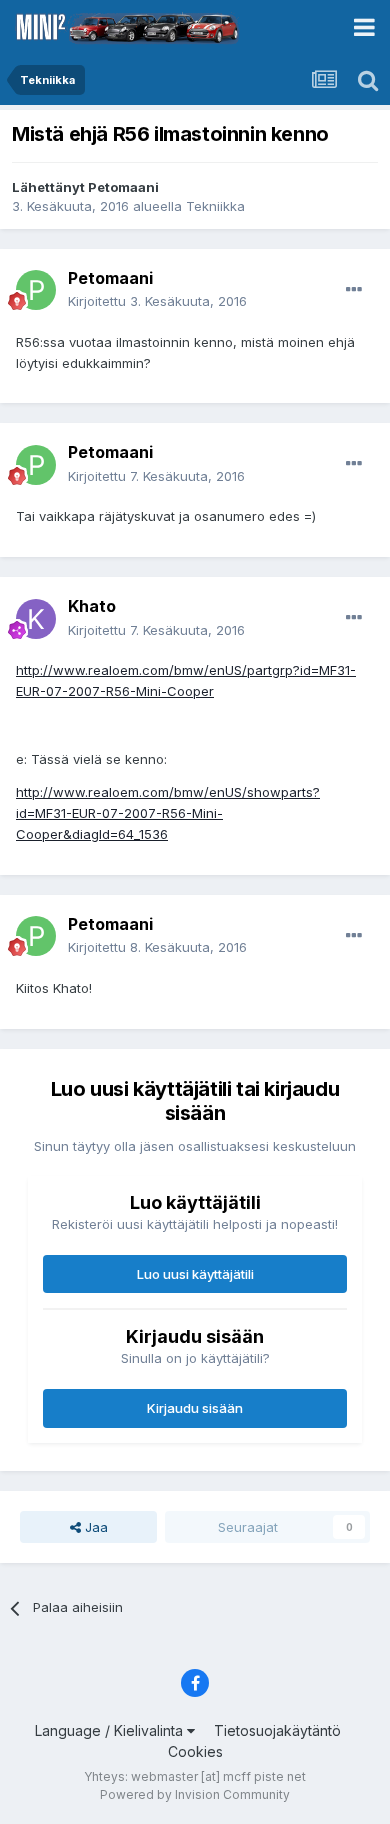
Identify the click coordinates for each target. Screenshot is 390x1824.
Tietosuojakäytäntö (277, 1730)
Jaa (94, 1527)
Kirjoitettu (157, 301)
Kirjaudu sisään (195, 1408)
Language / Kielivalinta (111, 1730)
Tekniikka (215, 206)
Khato (92, 606)
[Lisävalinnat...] (354, 290)
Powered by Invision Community (195, 1794)
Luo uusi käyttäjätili (195, 1274)
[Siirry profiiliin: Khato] (36, 619)
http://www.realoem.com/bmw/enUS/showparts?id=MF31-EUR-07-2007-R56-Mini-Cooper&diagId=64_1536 (168, 813)
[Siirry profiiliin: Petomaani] (36, 290)
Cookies (195, 1751)
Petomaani (123, 187)
